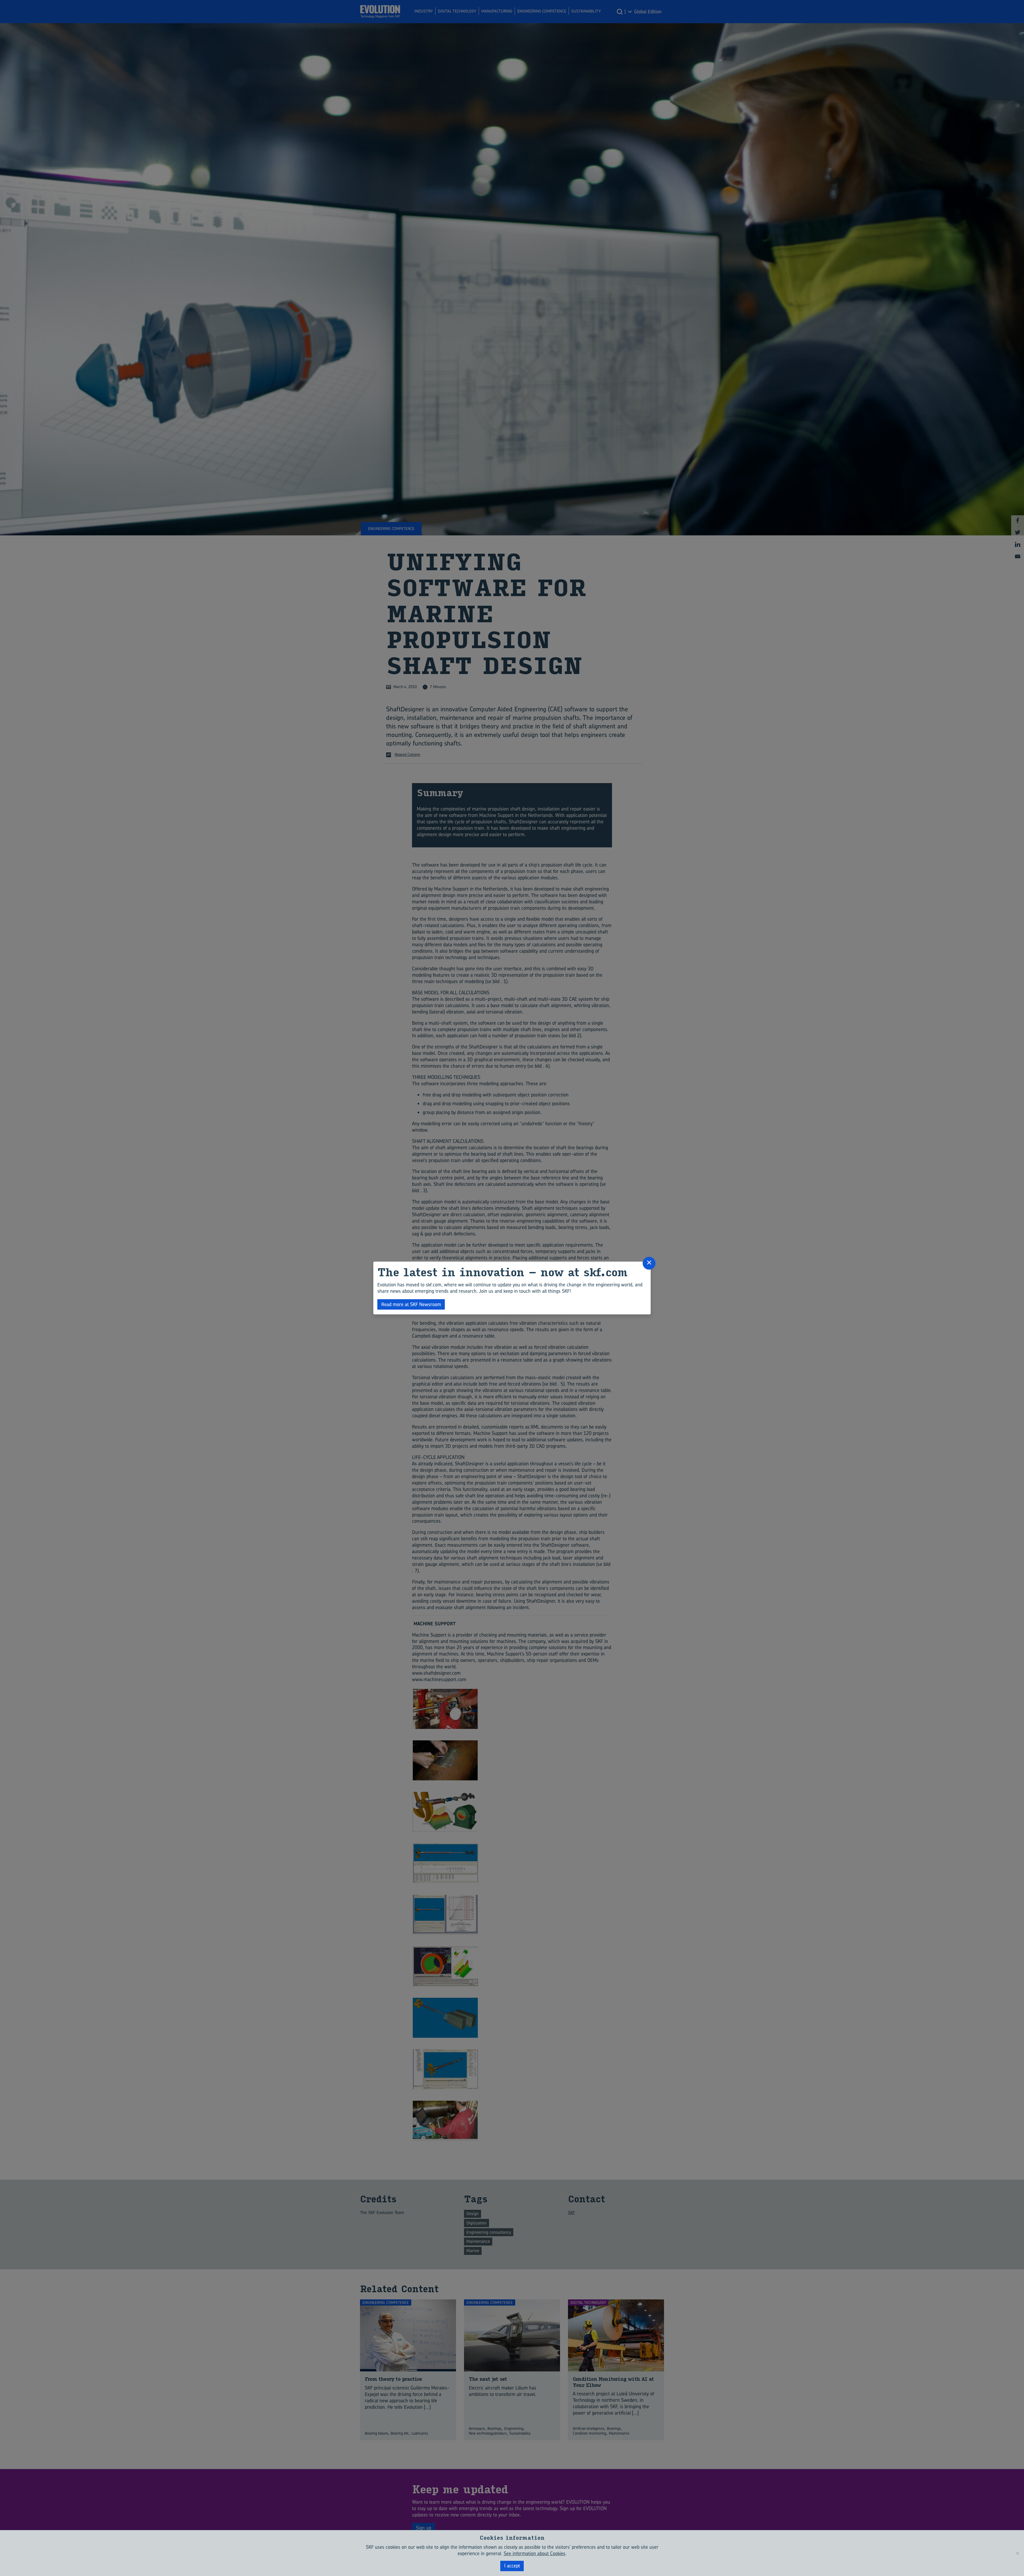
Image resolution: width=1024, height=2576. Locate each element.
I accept (512, 2566)
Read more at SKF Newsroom (411, 1304)
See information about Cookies (535, 2553)
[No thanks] (1017, 2553)
